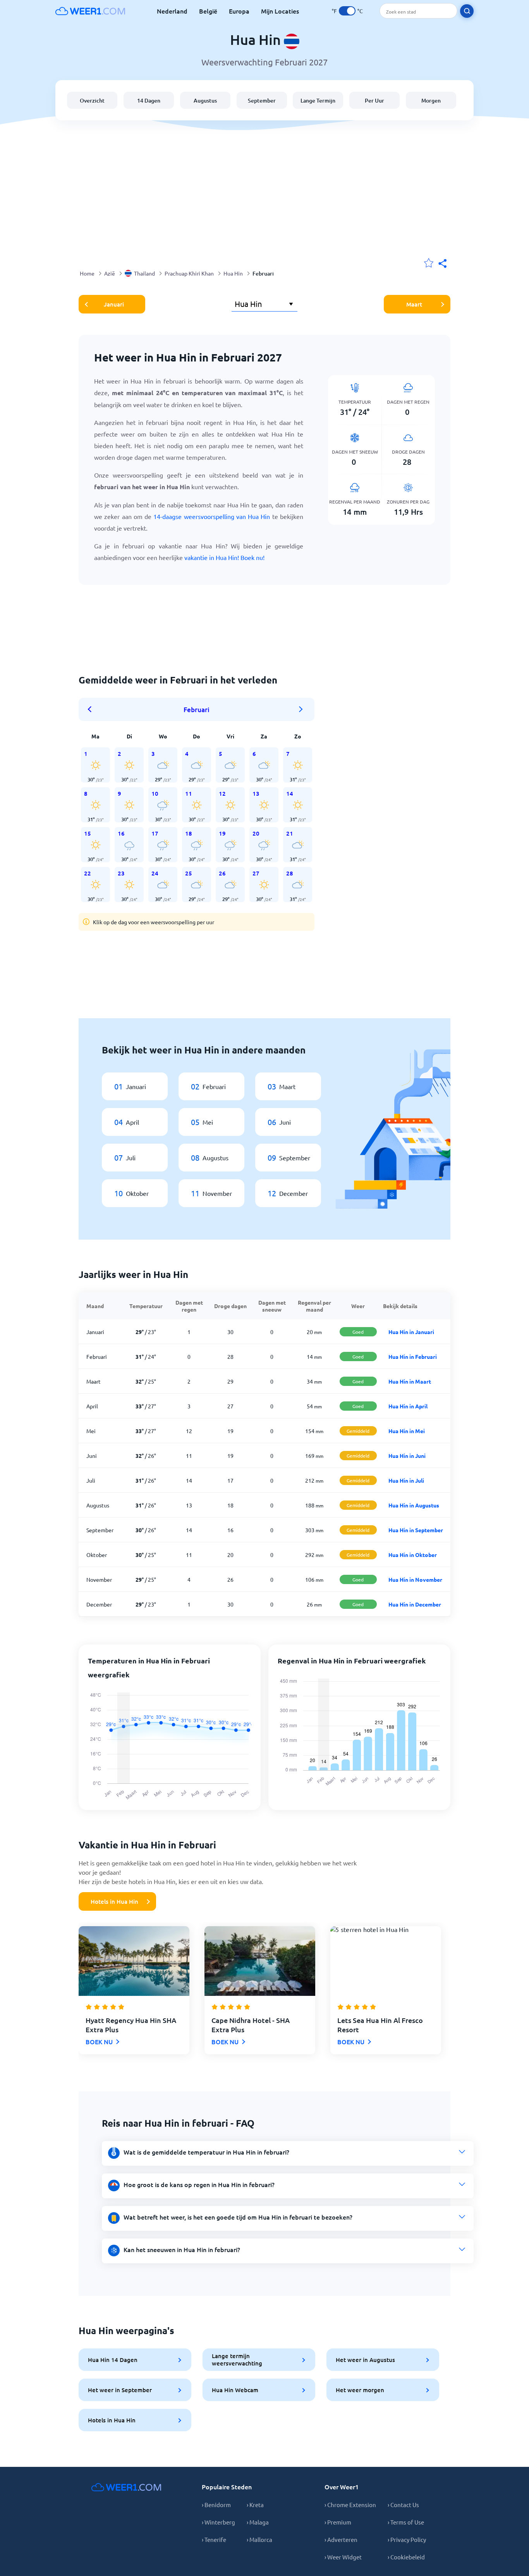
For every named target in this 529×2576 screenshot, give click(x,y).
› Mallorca (259, 2539)
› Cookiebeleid (406, 2557)
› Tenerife (214, 2539)
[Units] (347, 11)
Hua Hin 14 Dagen (113, 2360)
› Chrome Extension (350, 2505)
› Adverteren (341, 2539)
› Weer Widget (343, 2557)
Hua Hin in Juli (406, 1480)
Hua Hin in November (415, 1579)
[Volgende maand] (301, 709)
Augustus (205, 100)
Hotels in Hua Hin (114, 1901)
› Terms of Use (406, 2522)
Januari (114, 304)
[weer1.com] (90, 11)
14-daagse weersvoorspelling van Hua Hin (212, 516)
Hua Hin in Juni (407, 1456)
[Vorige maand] (92, 709)
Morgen (431, 100)
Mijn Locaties (280, 11)
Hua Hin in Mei (407, 1431)
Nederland (172, 11)
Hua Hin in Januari (411, 1332)
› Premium (338, 2522)
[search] (467, 11)
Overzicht (92, 100)
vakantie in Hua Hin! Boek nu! (224, 557)
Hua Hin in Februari (413, 1357)
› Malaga (258, 2522)
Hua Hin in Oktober (413, 1555)
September (262, 100)
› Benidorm (216, 2505)
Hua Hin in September (416, 1530)
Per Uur (374, 100)
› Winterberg (218, 2522)
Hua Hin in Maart (410, 1381)
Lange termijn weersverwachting (237, 2359)
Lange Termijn (318, 100)
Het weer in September (120, 2390)
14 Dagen (149, 100)
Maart (414, 304)
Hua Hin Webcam (235, 2390)
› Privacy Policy (407, 2539)
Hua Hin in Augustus (414, 1505)
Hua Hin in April (408, 1406)
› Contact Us (403, 2505)
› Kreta (255, 2505)
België (208, 11)
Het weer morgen (360, 2390)
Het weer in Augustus (365, 2360)
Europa (239, 11)
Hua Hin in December (415, 1604)
